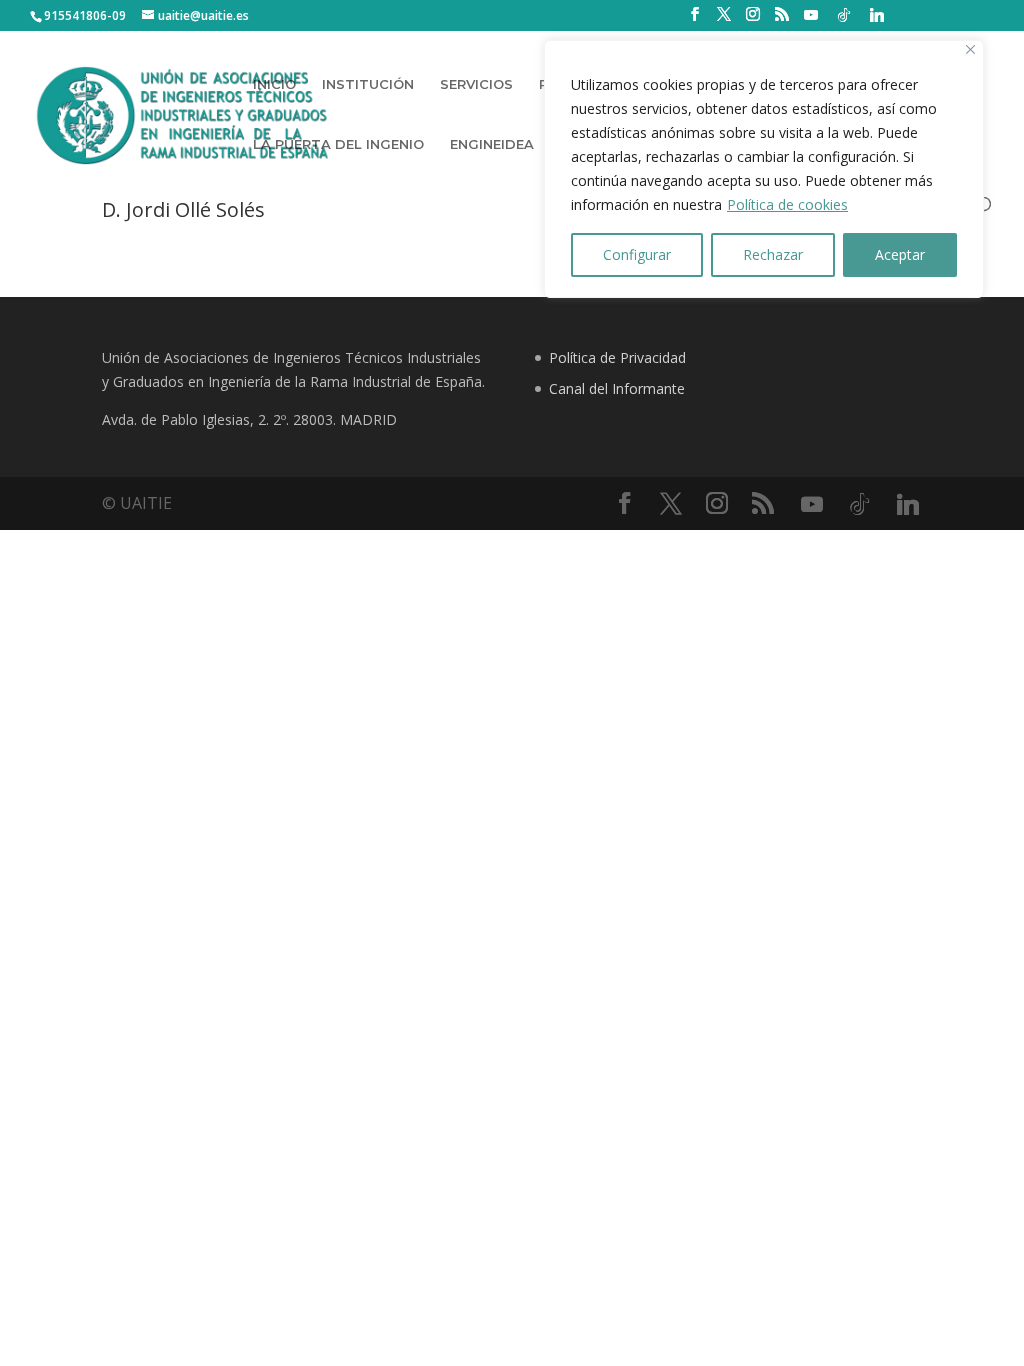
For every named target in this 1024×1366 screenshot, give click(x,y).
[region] (764, 169)
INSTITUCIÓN (368, 84)
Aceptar (900, 254)
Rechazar (773, 254)
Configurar (637, 254)
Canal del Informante (617, 388)
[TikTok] (844, 15)
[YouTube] (811, 15)
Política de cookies (787, 204)
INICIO (274, 84)
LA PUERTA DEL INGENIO (338, 144)
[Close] (970, 49)
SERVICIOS (476, 84)
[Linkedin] (877, 15)
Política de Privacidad (617, 357)
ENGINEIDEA (492, 144)
